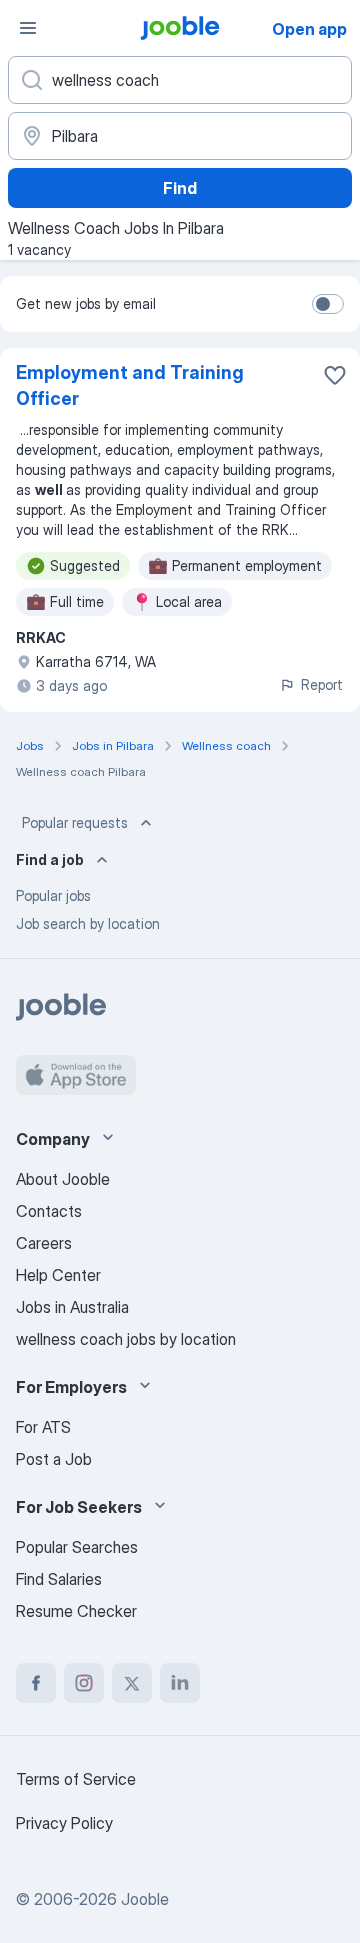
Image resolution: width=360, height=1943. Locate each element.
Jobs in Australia (72, 1307)
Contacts (49, 1211)
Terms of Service (76, 1779)
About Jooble (63, 1179)
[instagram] (84, 1683)
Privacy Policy (64, 1823)
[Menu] (28, 28)
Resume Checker (76, 1611)
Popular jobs (53, 895)
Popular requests (75, 822)
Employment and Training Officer (130, 385)
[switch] (328, 304)
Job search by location (88, 923)
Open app (309, 29)
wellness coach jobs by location (126, 1339)
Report (322, 684)
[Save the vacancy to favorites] (335, 375)
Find (180, 188)
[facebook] (36, 1683)
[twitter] (132, 1683)
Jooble (145, 1899)
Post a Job (54, 1459)
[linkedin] (180, 1683)
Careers (44, 1243)
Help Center (58, 1275)
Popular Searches (77, 1547)
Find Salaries (59, 1579)
